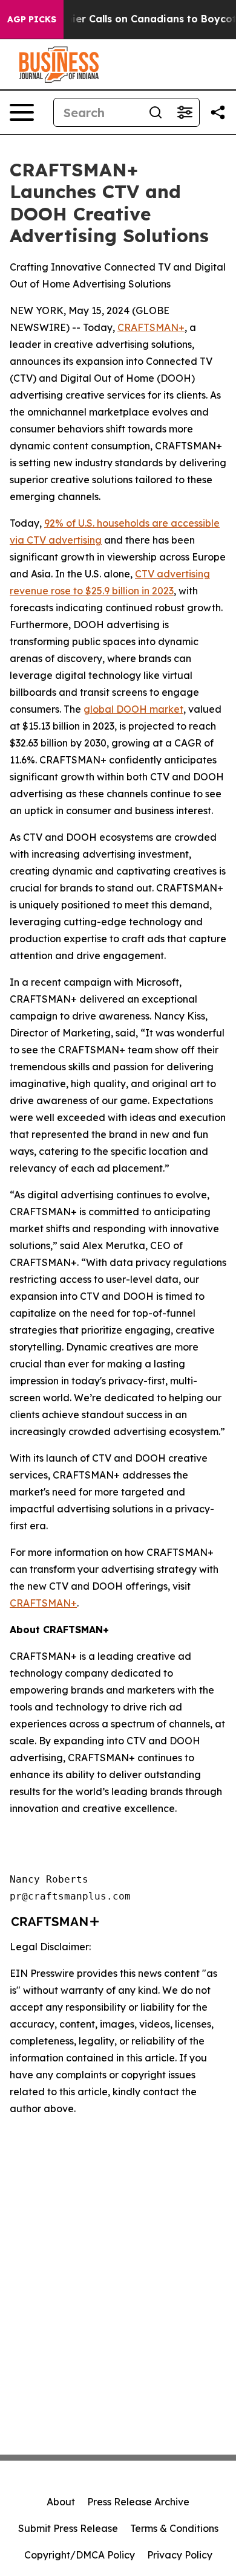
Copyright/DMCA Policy (80, 2555)
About (61, 2502)
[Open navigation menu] (22, 112)
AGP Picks (32, 19)
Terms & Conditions (174, 2528)
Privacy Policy (180, 2555)
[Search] (156, 112)
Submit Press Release (68, 2528)
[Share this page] (218, 112)
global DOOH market (133, 709)
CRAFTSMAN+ (151, 327)
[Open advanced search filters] (185, 112)
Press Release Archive (138, 2502)
